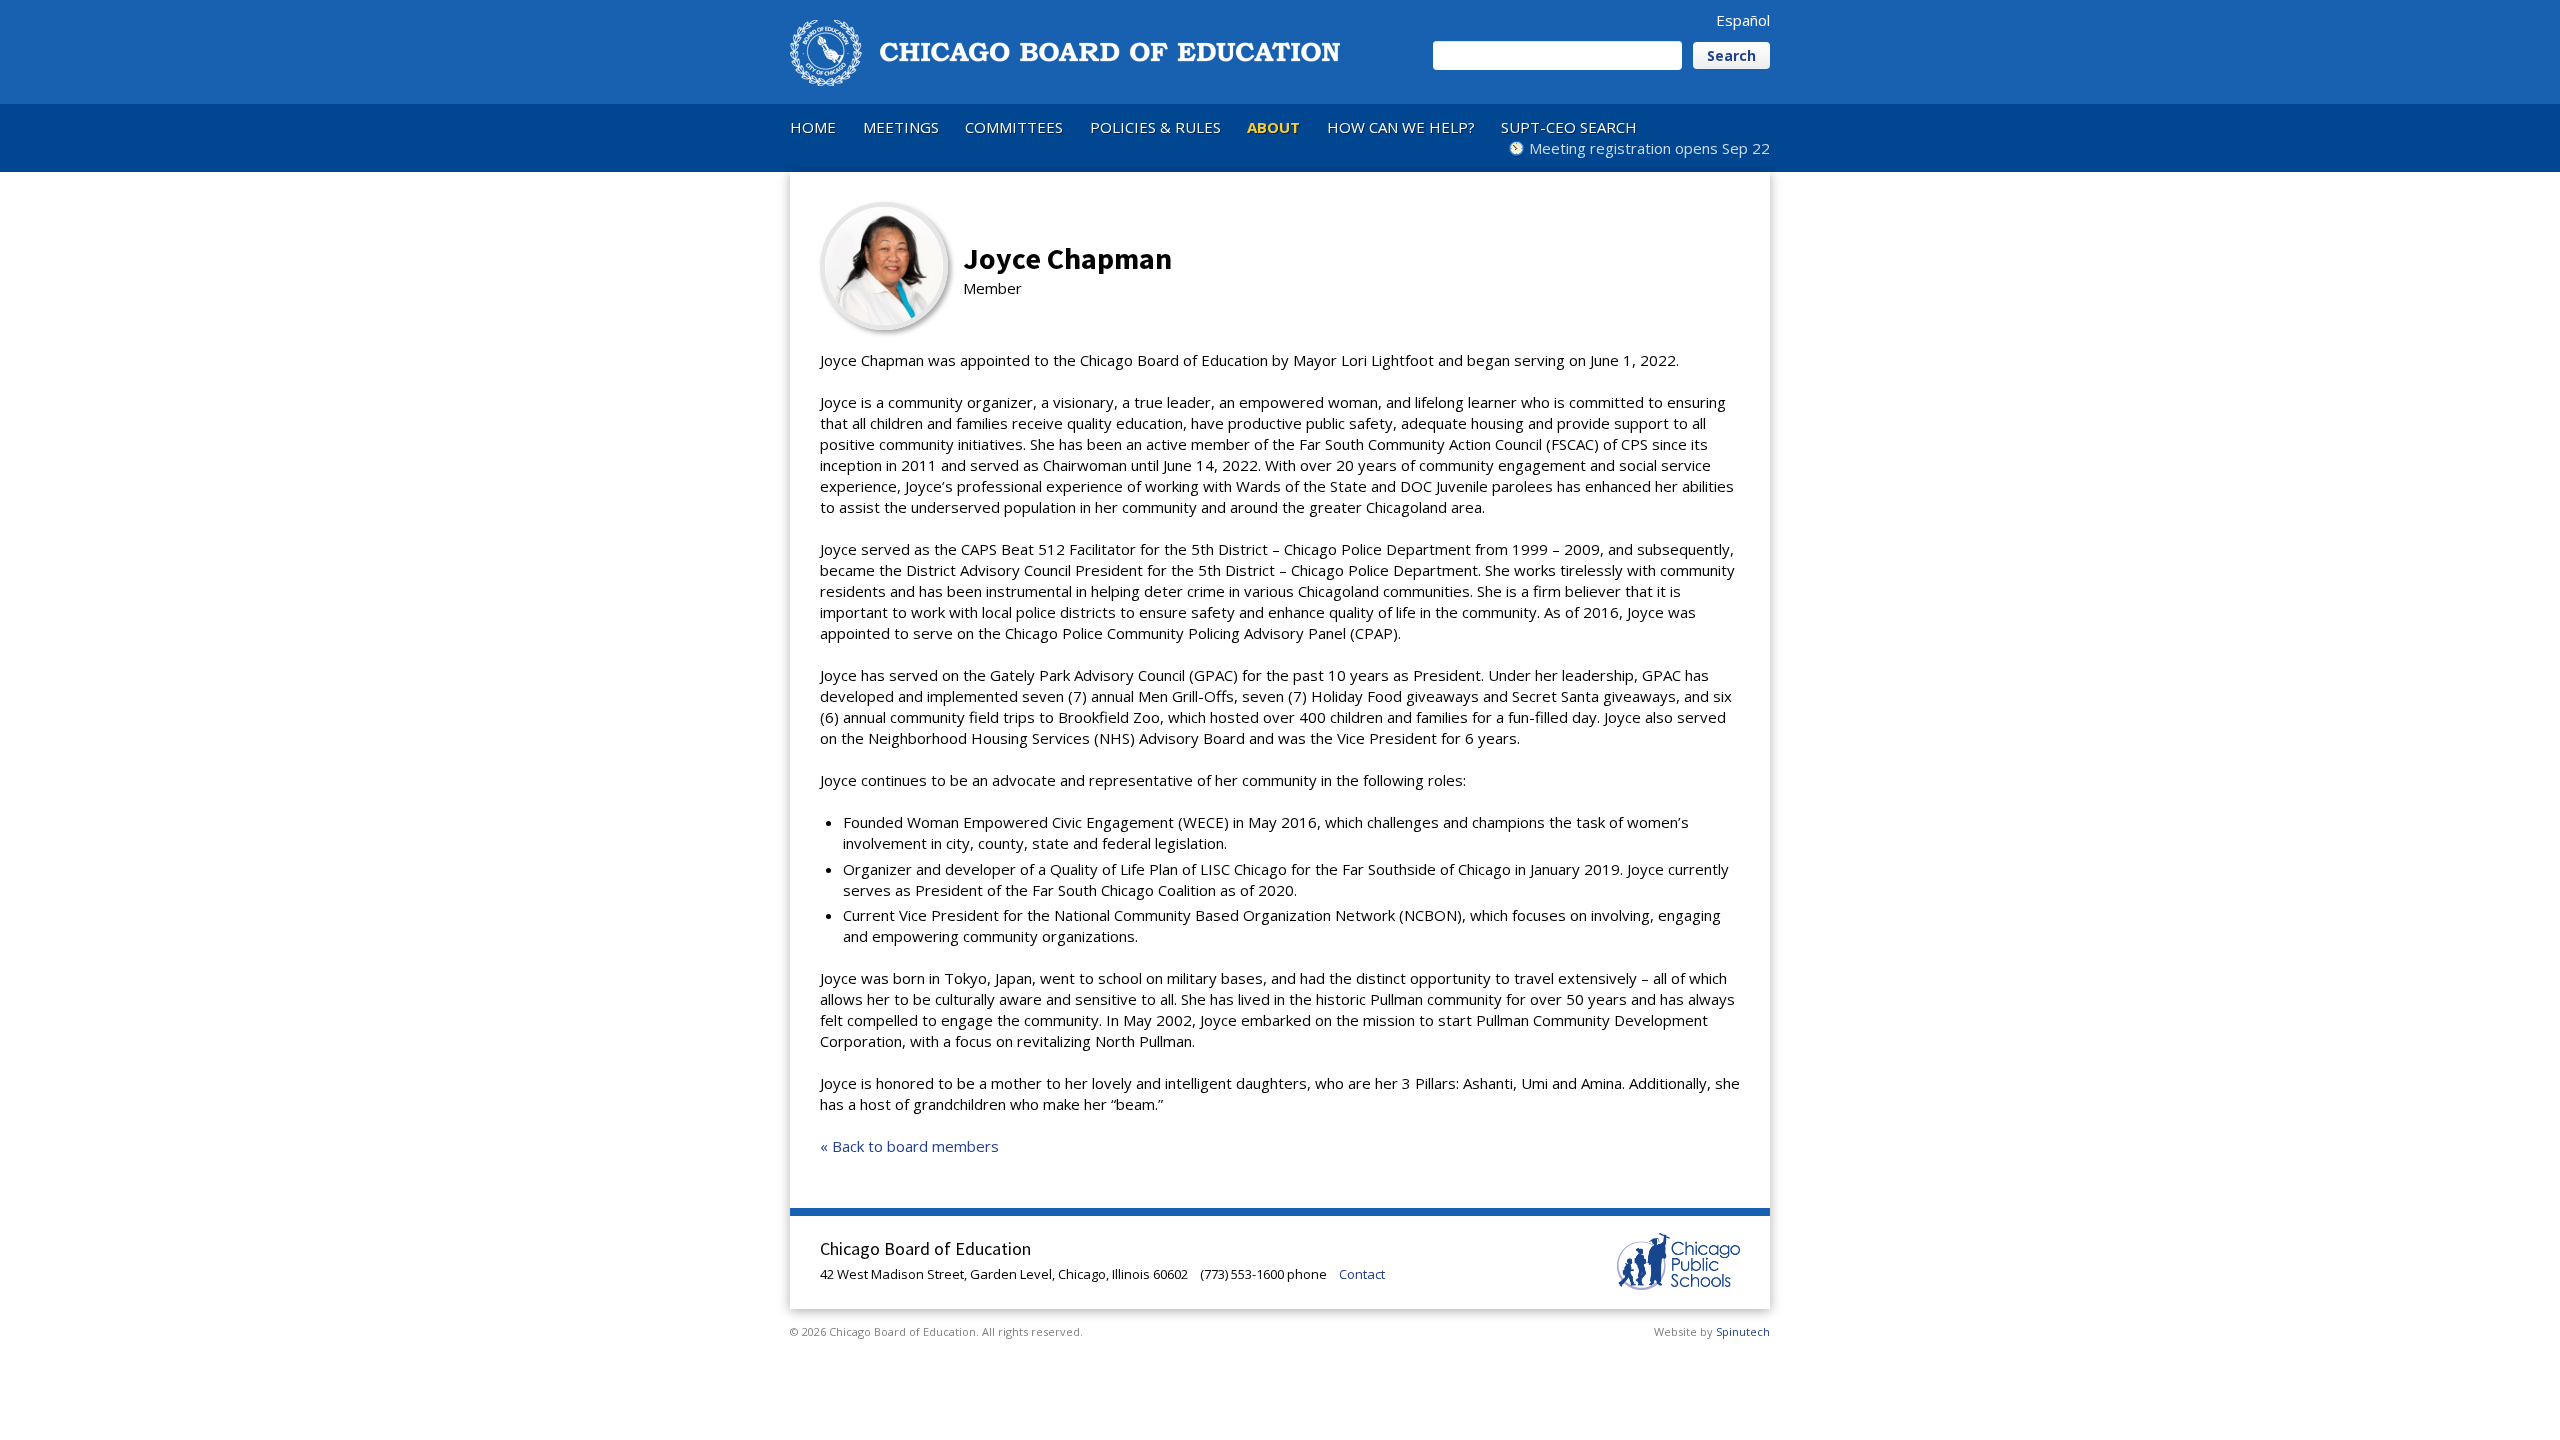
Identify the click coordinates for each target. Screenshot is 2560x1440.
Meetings (901, 127)
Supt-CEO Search (1569, 127)
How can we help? (1401, 127)
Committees (1014, 127)
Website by (1712, 1331)
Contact (1362, 1274)
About (1273, 127)
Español (1743, 20)
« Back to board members (909, 1146)
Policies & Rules (1155, 127)
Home (813, 127)
